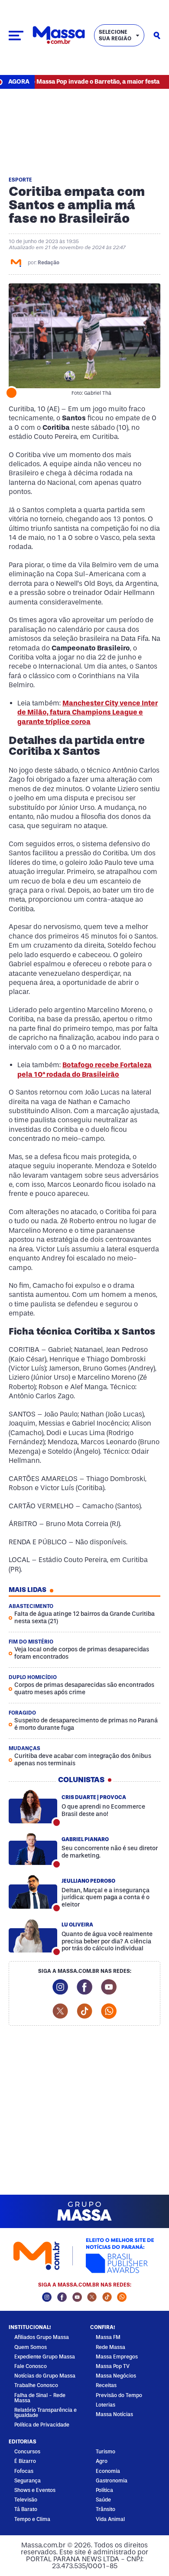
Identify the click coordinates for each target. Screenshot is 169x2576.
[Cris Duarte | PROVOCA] (33, 1806)
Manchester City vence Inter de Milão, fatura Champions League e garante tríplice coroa (88, 712)
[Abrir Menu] (16, 36)
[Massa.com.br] (59, 35)
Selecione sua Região (115, 35)
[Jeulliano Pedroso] (33, 1892)
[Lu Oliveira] (33, 1936)
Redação (49, 263)
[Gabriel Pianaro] (33, 1848)
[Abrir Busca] (157, 36)
